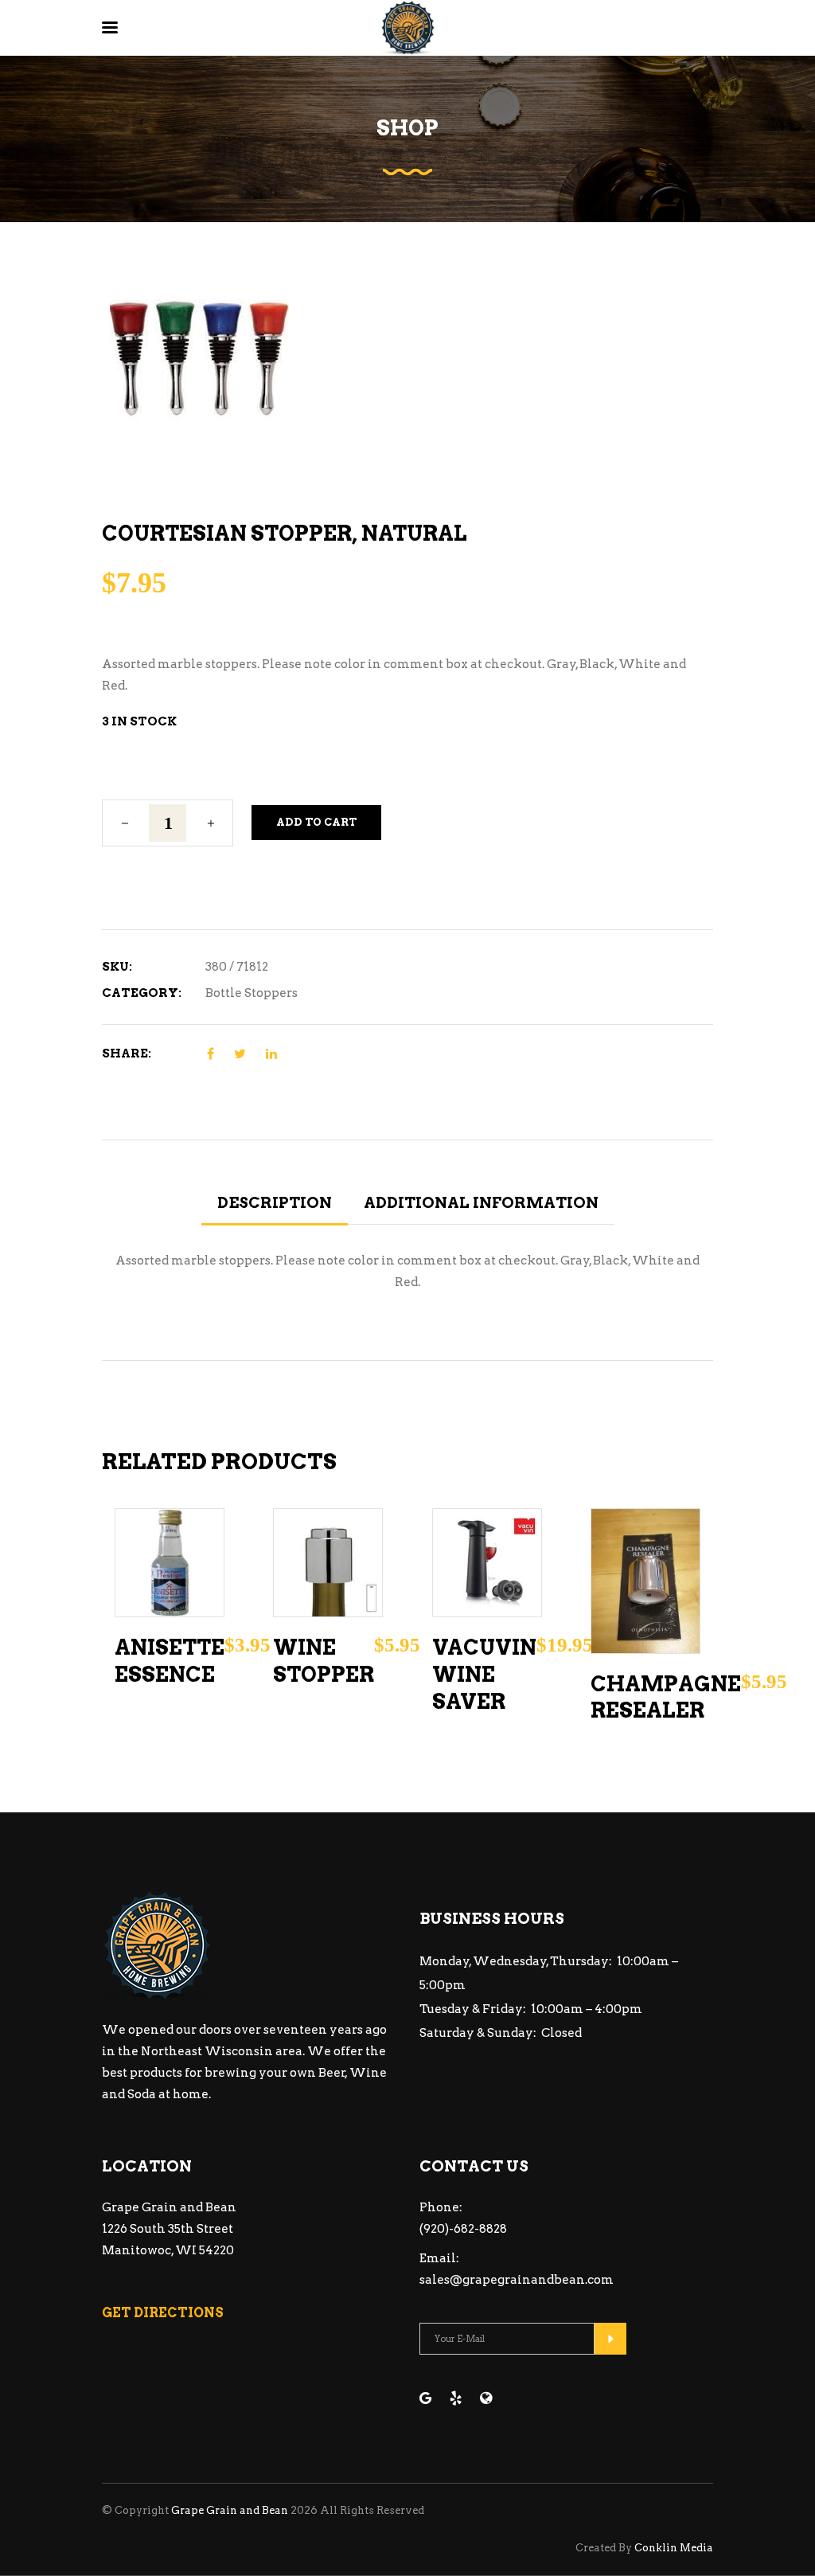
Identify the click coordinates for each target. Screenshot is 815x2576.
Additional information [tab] (481, 1203)
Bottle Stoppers (252, 993)
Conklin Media (674, 2548)
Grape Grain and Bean (230, 2510)
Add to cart (316, 822)
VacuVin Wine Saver (484, 1674)
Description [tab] (275, 1203)
